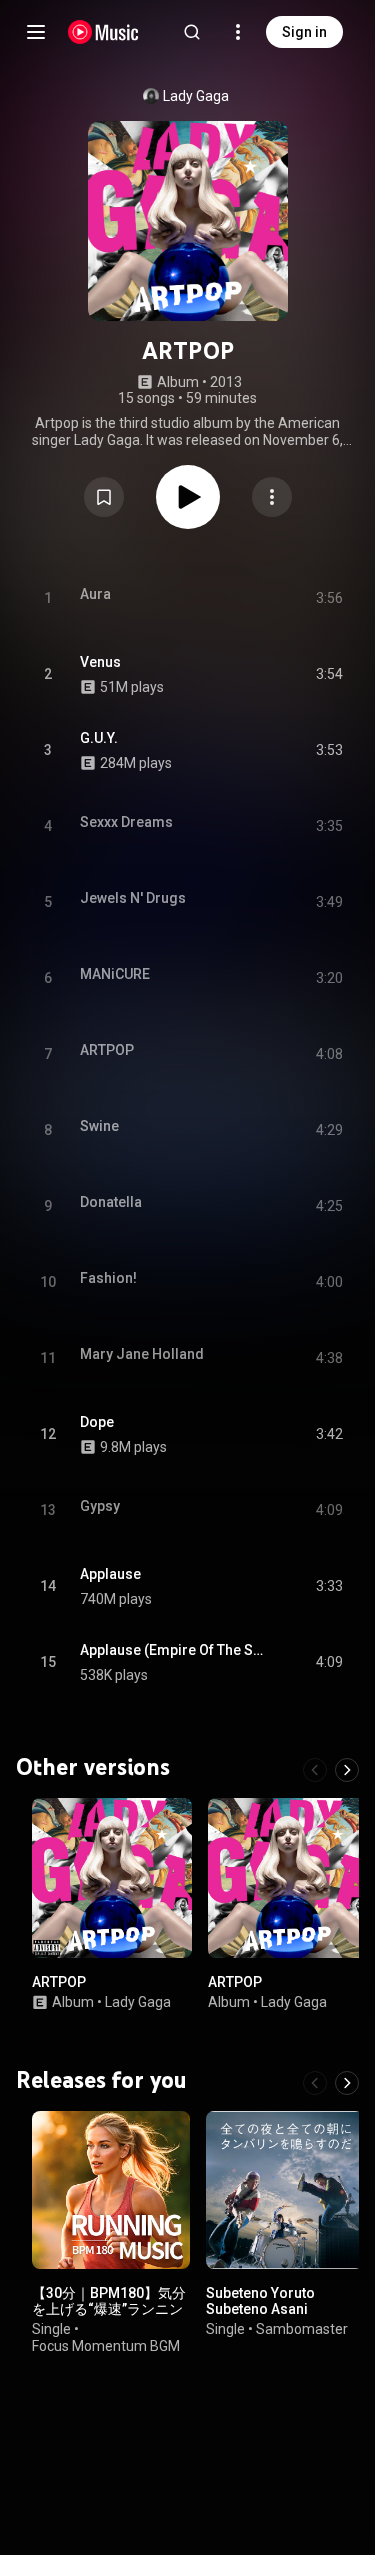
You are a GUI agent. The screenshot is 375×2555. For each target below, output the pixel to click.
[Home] (103, 32)
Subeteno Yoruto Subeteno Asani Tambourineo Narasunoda (260, 2317)
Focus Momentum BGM (106, 2346)
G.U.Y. (99, 738)
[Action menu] (272, 497)
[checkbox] (329, 675)
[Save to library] (104, 497)
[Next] (347, 1770)
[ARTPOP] (112, 1878)
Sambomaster (302, 2329)
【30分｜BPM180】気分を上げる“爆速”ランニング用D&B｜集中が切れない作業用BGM (109, 2317)
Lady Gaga (196, 96)
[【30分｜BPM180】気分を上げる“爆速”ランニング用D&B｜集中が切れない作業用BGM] (111, 2190)
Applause (110, 1574)
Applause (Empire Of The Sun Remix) (175, 1650)
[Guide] (36, 32)
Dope (97, 1422)
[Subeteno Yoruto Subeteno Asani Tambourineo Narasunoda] (285, 2190)
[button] (104, 497)
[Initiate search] (192, 32)
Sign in (304, 32)
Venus (100, 662)
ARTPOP (59, 1982)
